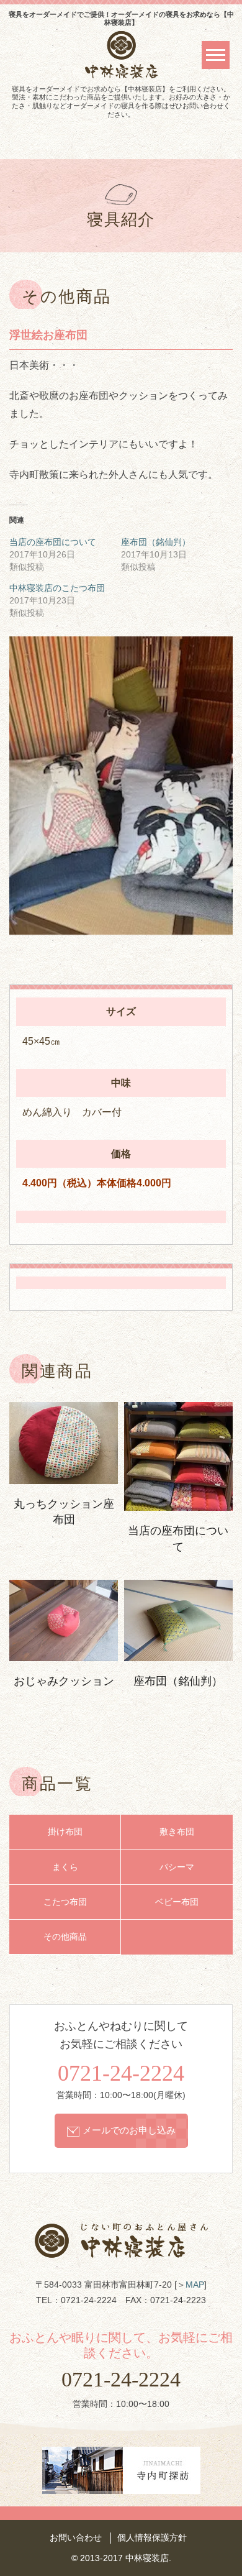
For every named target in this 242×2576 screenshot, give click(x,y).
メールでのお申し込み (129, 2130)
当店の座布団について (53, 542)
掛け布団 (65, 1832)
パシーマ (177, 1867)
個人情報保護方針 (152, 2537)
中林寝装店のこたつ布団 (57, 588)
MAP (195, 2285)
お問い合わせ (76, 2537)
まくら (65, 1867)
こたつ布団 (65, 1902)
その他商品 (65, 1937)
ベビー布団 (177, 1902)
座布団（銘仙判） (156, 542)
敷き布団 (177, 1832)
